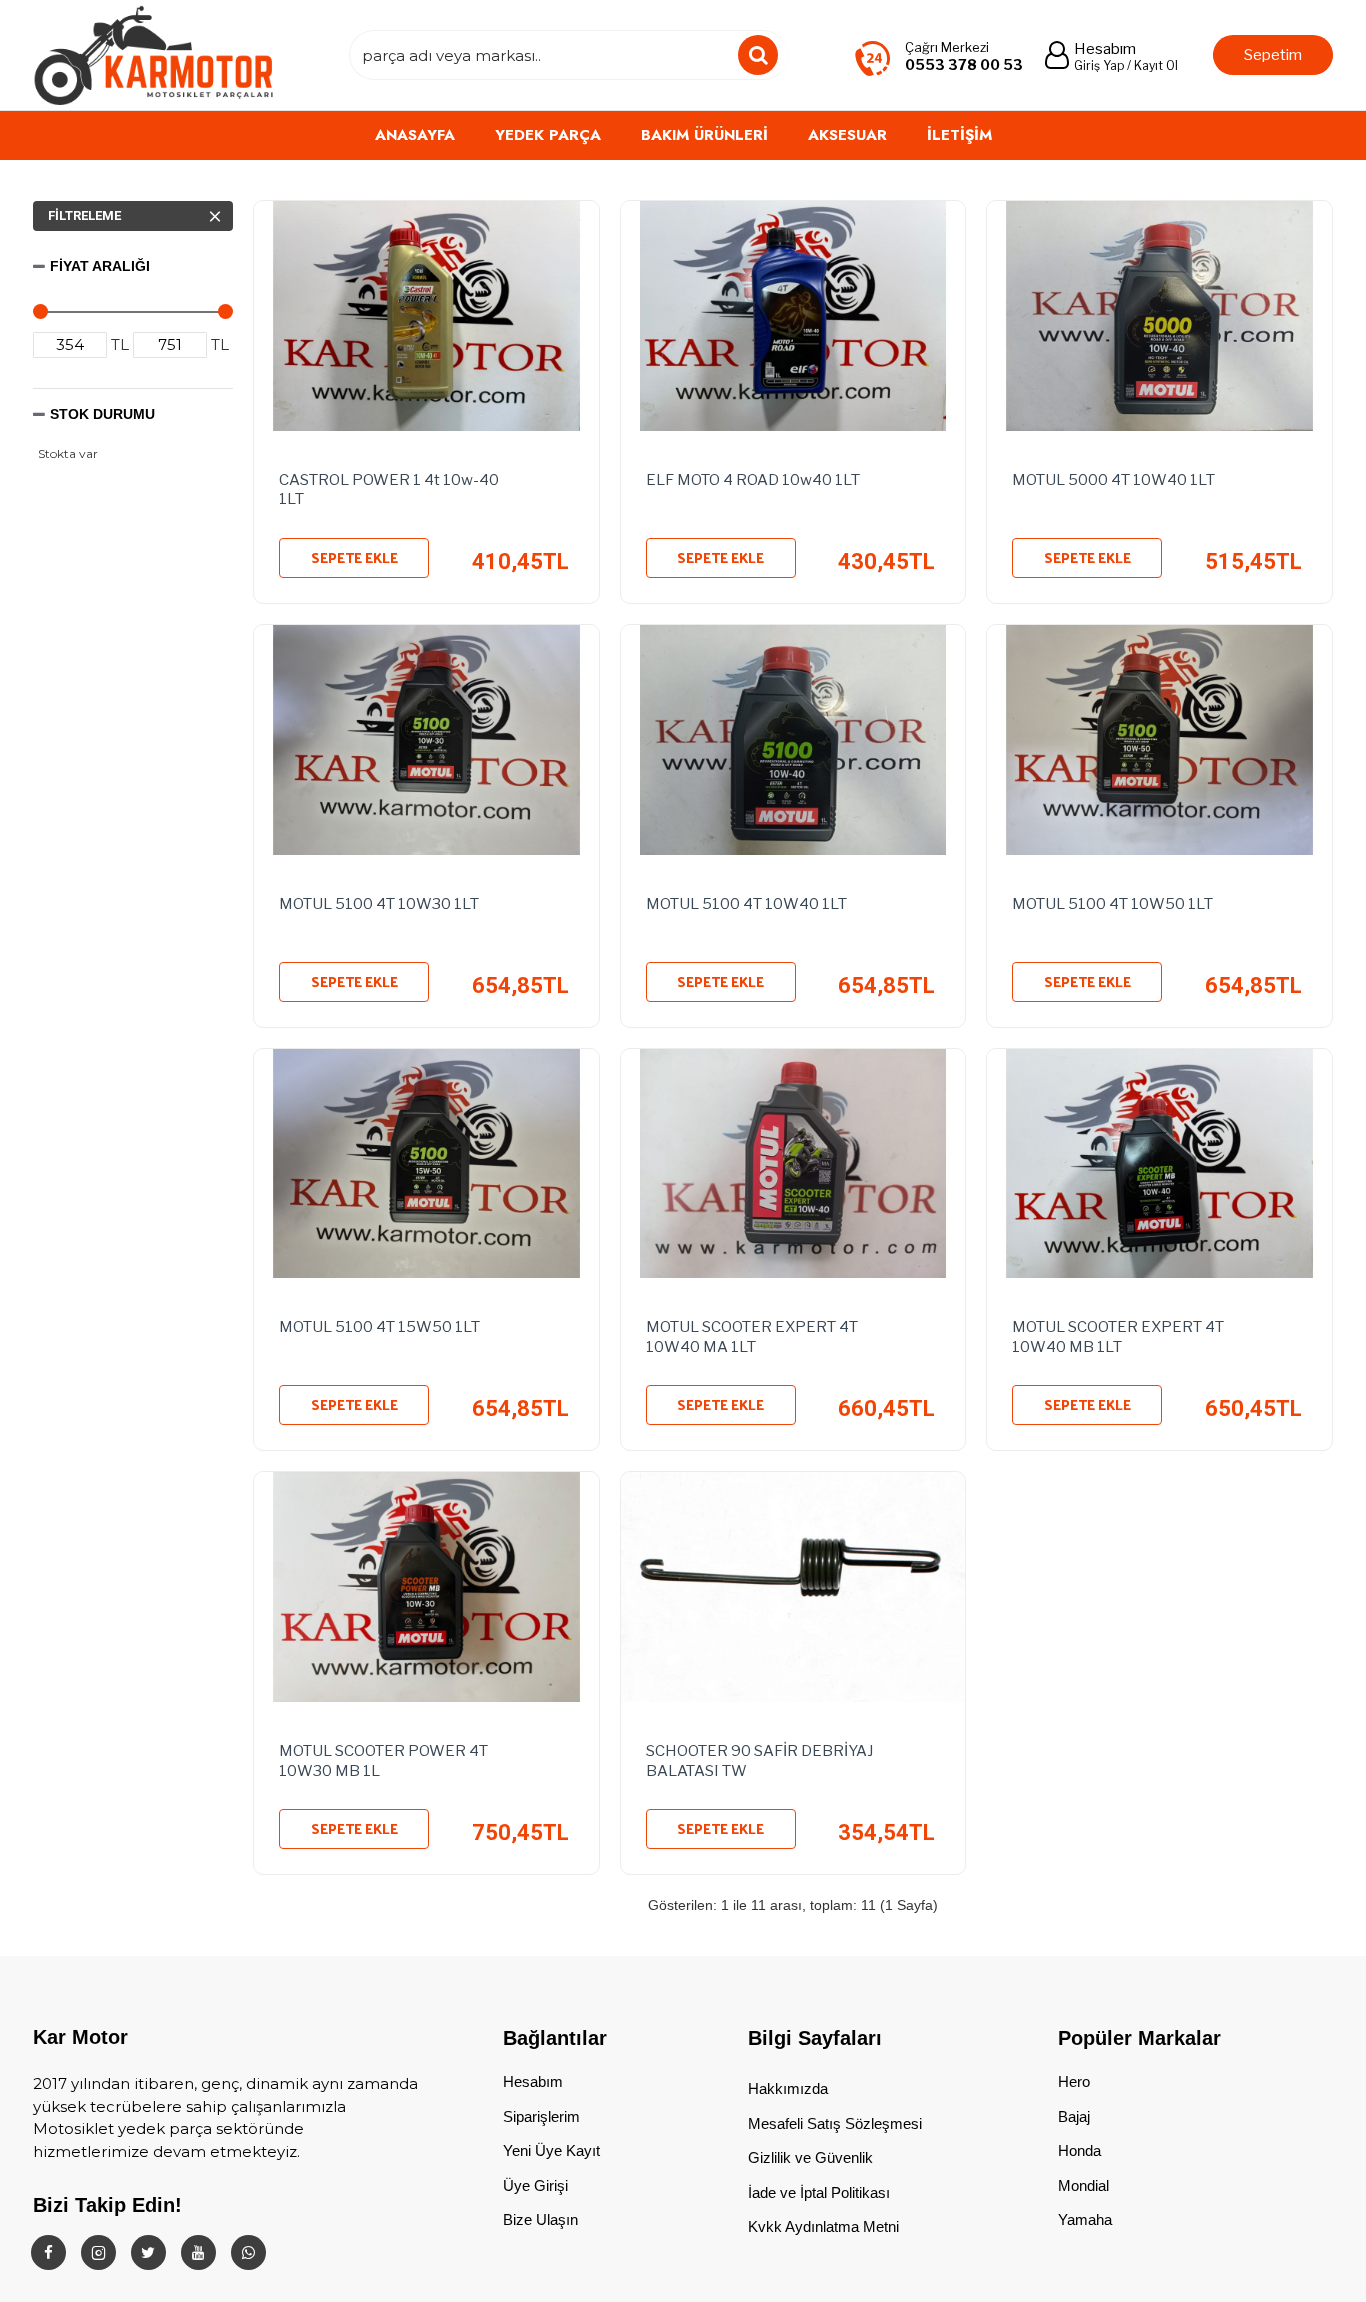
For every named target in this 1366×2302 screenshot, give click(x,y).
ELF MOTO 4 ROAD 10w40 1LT (753, 480)
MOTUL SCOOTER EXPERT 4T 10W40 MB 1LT (1118, 1337)
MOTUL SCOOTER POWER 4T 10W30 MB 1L (383, 1761)
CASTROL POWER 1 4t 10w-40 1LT (389, 490)
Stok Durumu (102, 414)
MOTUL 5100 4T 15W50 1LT (381, 1327)
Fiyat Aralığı (100, 266)
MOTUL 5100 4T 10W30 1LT (380, 904)
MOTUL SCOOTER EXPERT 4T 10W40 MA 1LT (752, 1337)
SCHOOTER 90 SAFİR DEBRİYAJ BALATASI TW (759, 1761)
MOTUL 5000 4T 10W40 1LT (1113, 480)
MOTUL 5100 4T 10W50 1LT (1112, 904)
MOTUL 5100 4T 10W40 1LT (746, 904)
